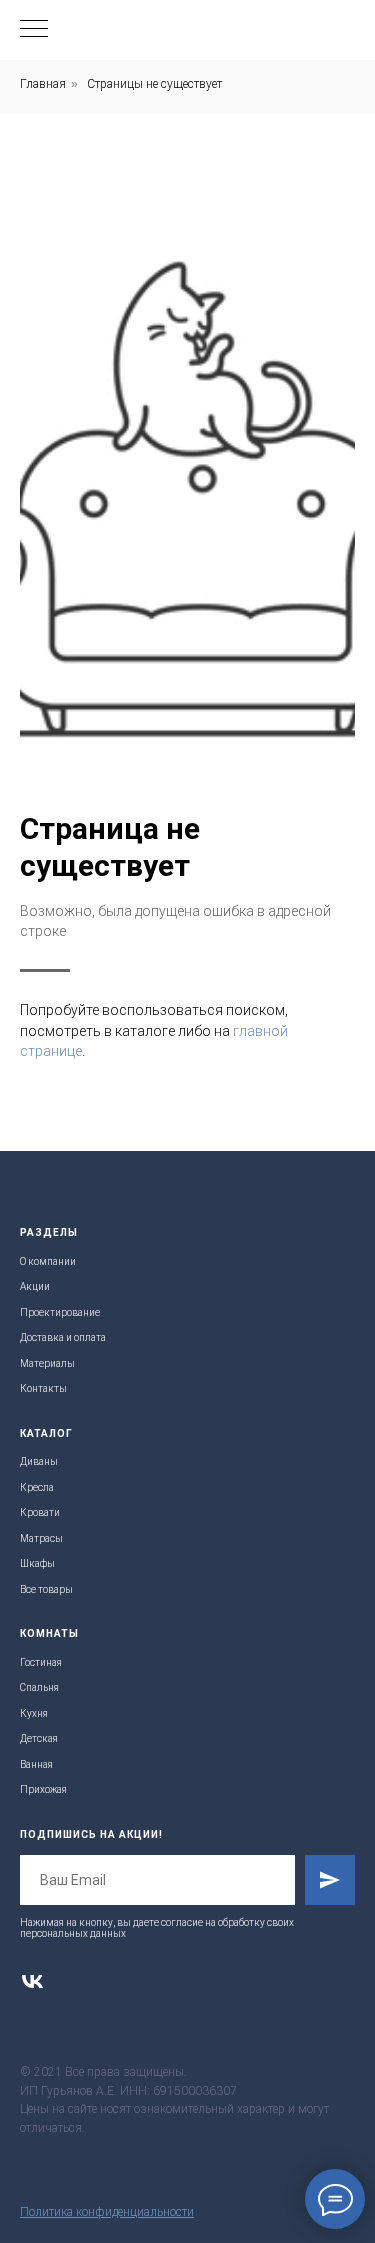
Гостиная (41, 1662)
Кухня (34, 1713)
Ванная (36, 1764)
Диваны (39, 1461)
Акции (35, 1286)
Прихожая (43, 1789)
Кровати (40, 1512)
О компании (48, 1261)
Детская (39, 1738)
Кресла (37, 1487)
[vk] (32, 1981)
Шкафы (37, 1563)
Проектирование (60, 1312)
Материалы (47, 1363)
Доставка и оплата (63, 1337)
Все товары (46, 1589)
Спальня (39, 1687)
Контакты (43, 1388)
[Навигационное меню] (34, 30)
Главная (43, 84)
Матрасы (41, 1538)
